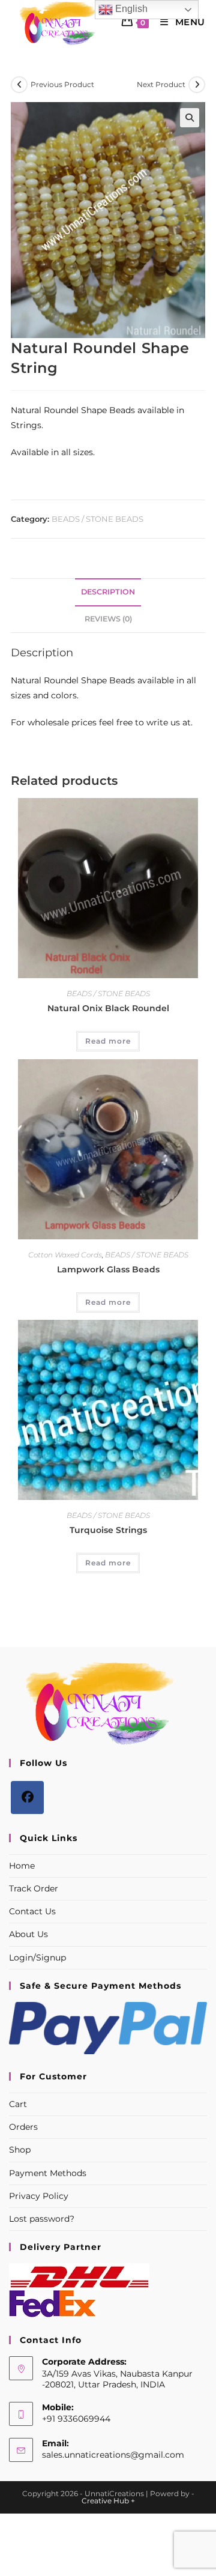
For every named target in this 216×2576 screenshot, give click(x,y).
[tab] (108, 592)
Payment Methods (48, 2173)
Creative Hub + (108, 2501)
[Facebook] (27, 1797)
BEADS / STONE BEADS (97, 519)
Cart (18, 2104)
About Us (28, 1934)
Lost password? (42, 2219)
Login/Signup (37, 1958)
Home (22, 1866)
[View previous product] (19, 85)
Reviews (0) (108, 619)
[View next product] (197, 85)
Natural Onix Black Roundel (108, 1008)
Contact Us (32, 1911)
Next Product (161, 84)
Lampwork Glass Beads (108, 1269)
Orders (23, 2127)
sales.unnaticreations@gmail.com (113, 2455)
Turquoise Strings (108, 1530)
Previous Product (62, 84)
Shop (20, 2150)
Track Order (34, 1888)
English (130, 9)
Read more (108, 1041)
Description (108, 592)
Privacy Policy (39, 2196)
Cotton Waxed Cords (65, 1255)
